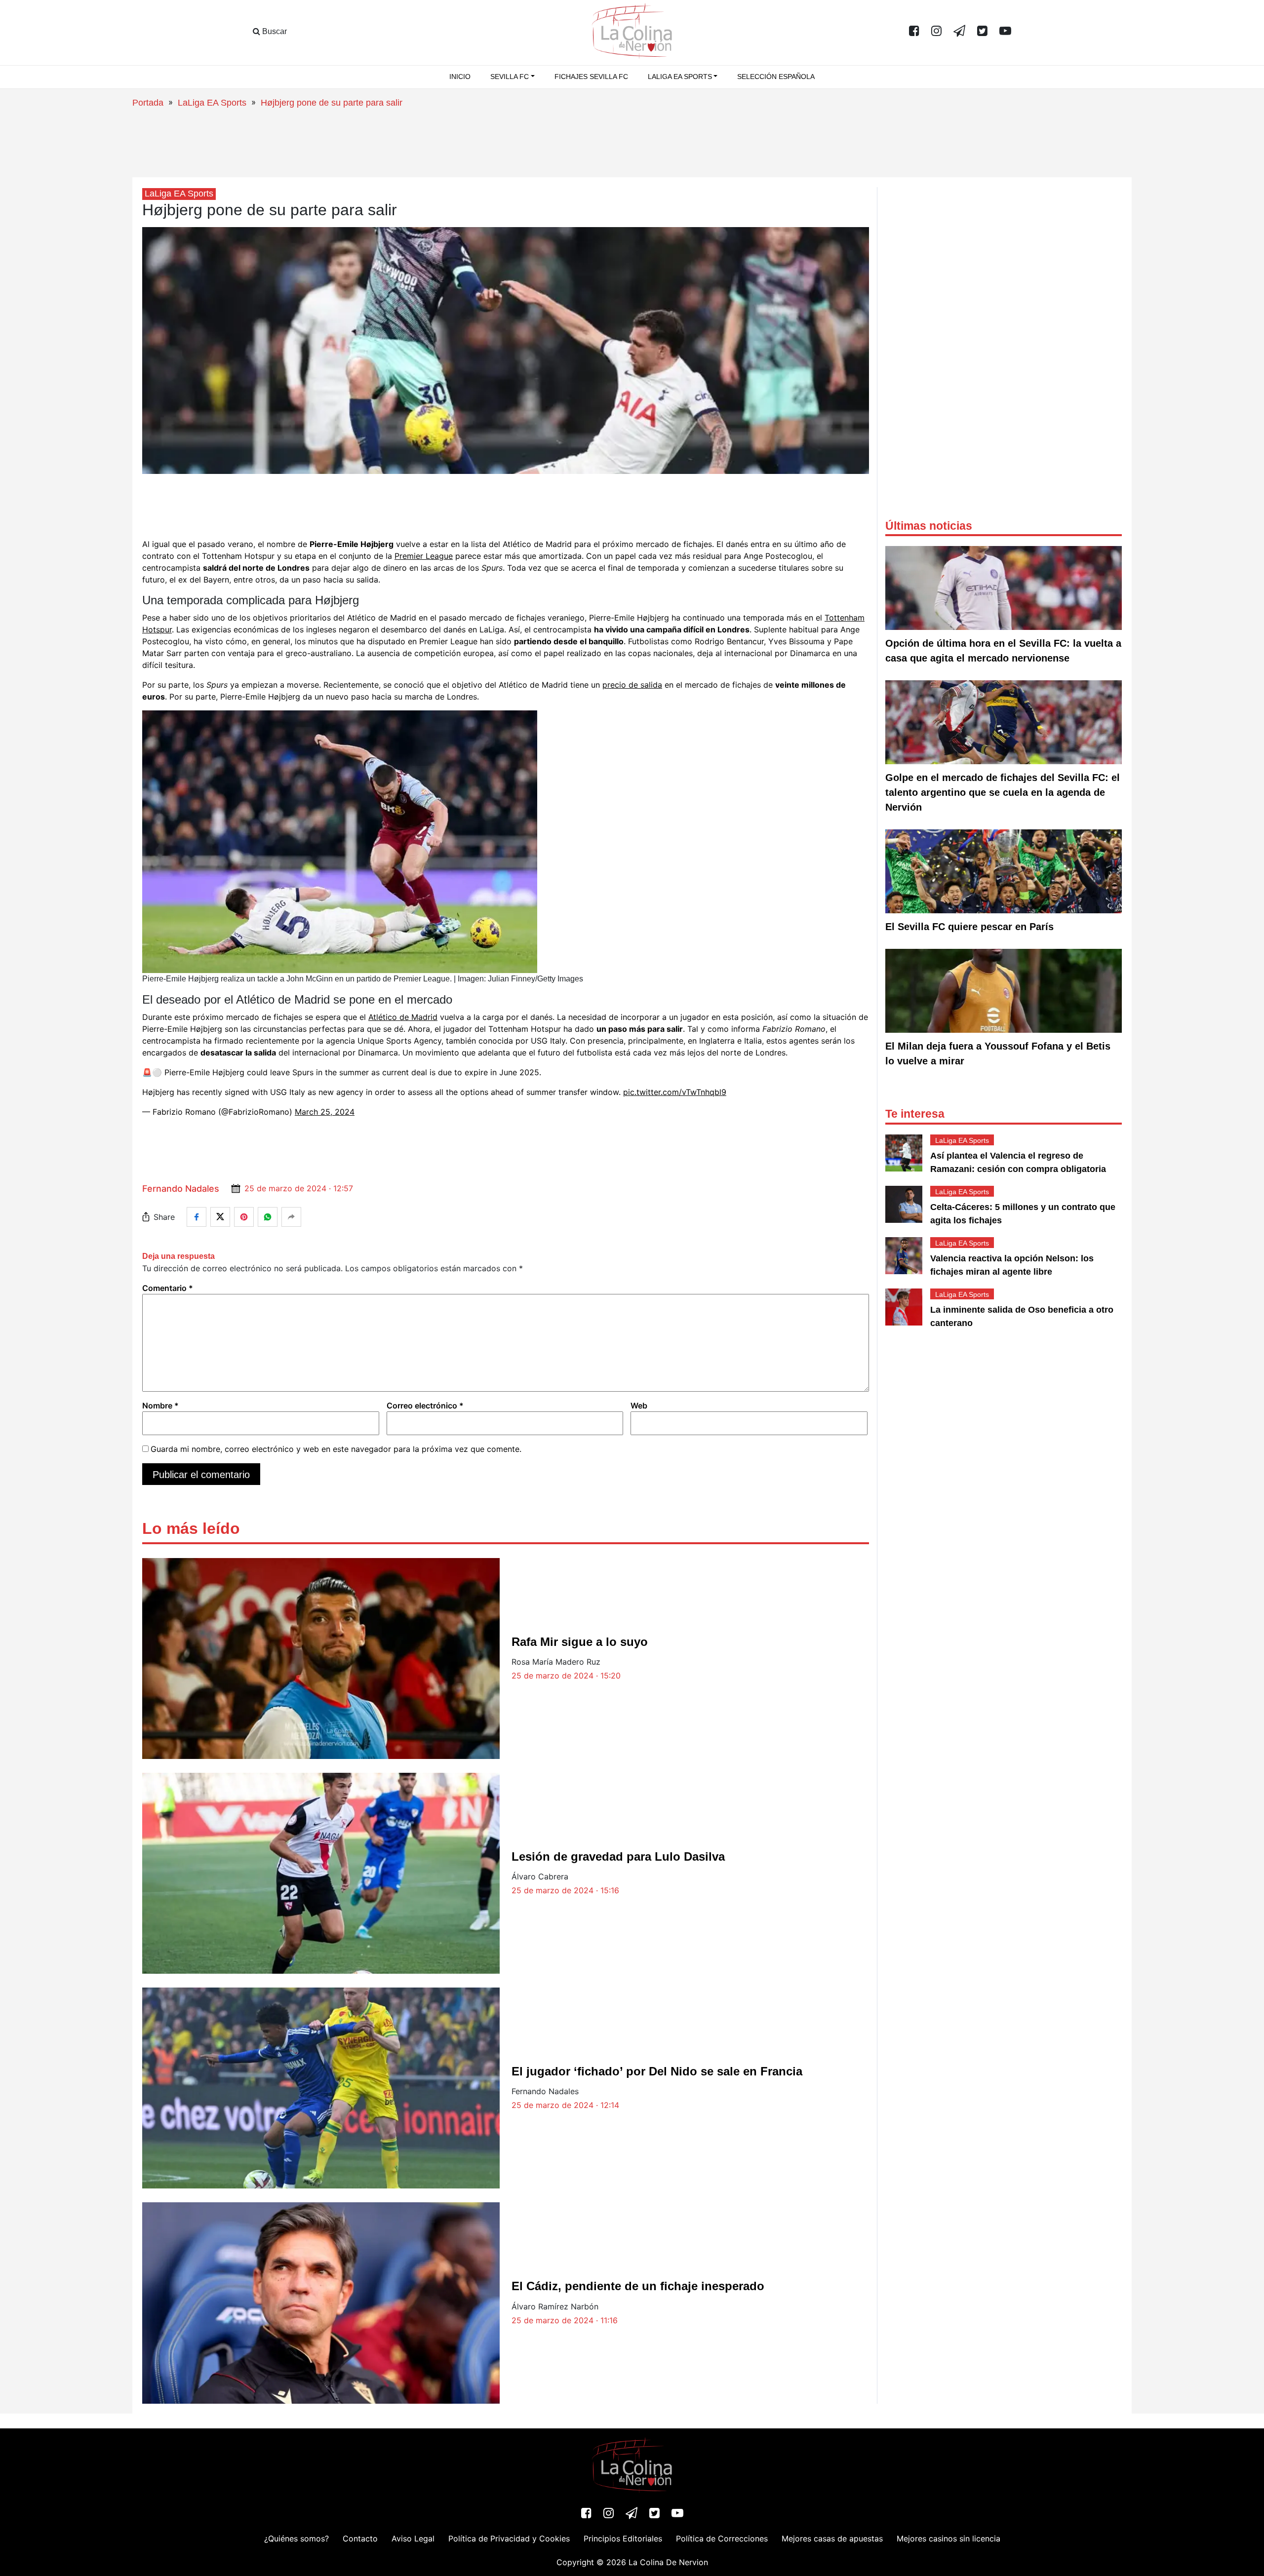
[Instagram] (936, 32)
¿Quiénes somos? (296, 2538)
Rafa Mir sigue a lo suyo (580, 1642)
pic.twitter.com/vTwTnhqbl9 (675, 1092)
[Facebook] (914, 32)
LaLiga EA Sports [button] (680, 77)
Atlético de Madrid (403, 1017)
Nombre (160, 1405)
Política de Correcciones (722, 2538)
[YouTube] (1005, 32)
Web (639, 1405)
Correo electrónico (425, 1405)
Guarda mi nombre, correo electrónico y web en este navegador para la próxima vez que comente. (336, 1449)
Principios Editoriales (623, 2538)
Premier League (424, 556)
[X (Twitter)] (982, 32)
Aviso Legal (413, 2538)
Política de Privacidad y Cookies (509, 2538)
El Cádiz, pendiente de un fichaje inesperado (638, 2286)
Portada (148, 103)
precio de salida (632, 685)
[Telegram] (959, 32)
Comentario (168, 1288)
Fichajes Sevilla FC (591, 77)
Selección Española (776, 77)
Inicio (460, 77)
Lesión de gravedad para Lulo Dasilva (618, 1856)
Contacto (360, 2538)
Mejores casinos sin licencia (948, 2538)
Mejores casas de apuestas (832, 2538)
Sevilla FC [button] (510, 77)
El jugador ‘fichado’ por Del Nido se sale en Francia (657, 2071)
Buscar (274, 31)
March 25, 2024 (325, 1112)
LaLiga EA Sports (212, 103)
